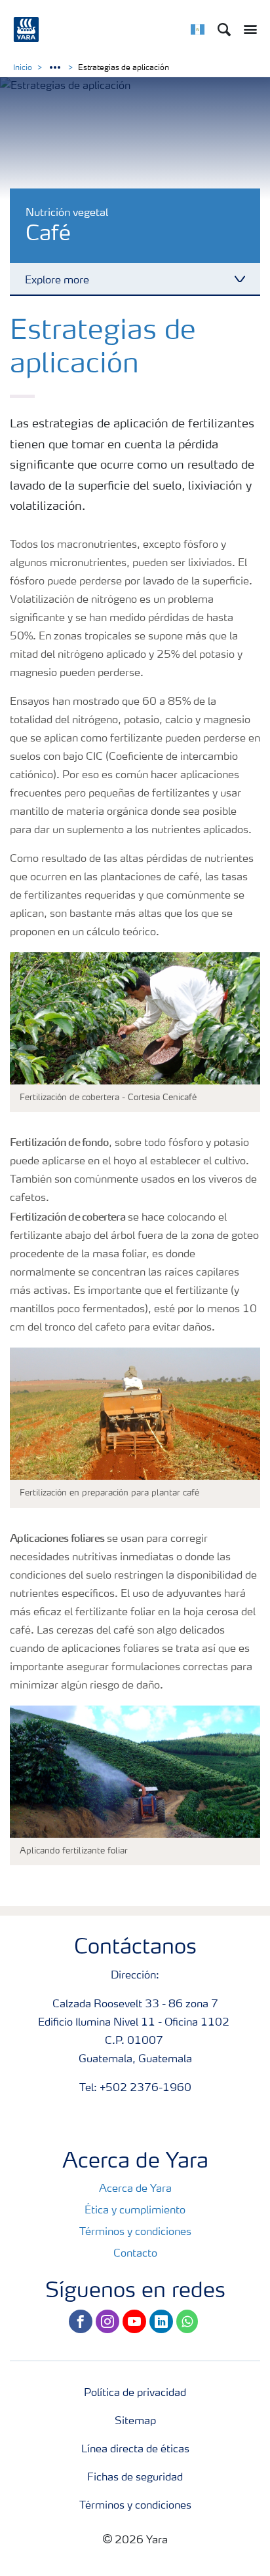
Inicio (23, 68)
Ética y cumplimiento (135, 2211)
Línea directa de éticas (135, 2450)
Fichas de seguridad (135, 2478)
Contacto (135, 2254)
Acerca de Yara (135, 2189)
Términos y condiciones (135, 2232)
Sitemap (135, 2422)
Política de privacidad (135, 2393)
